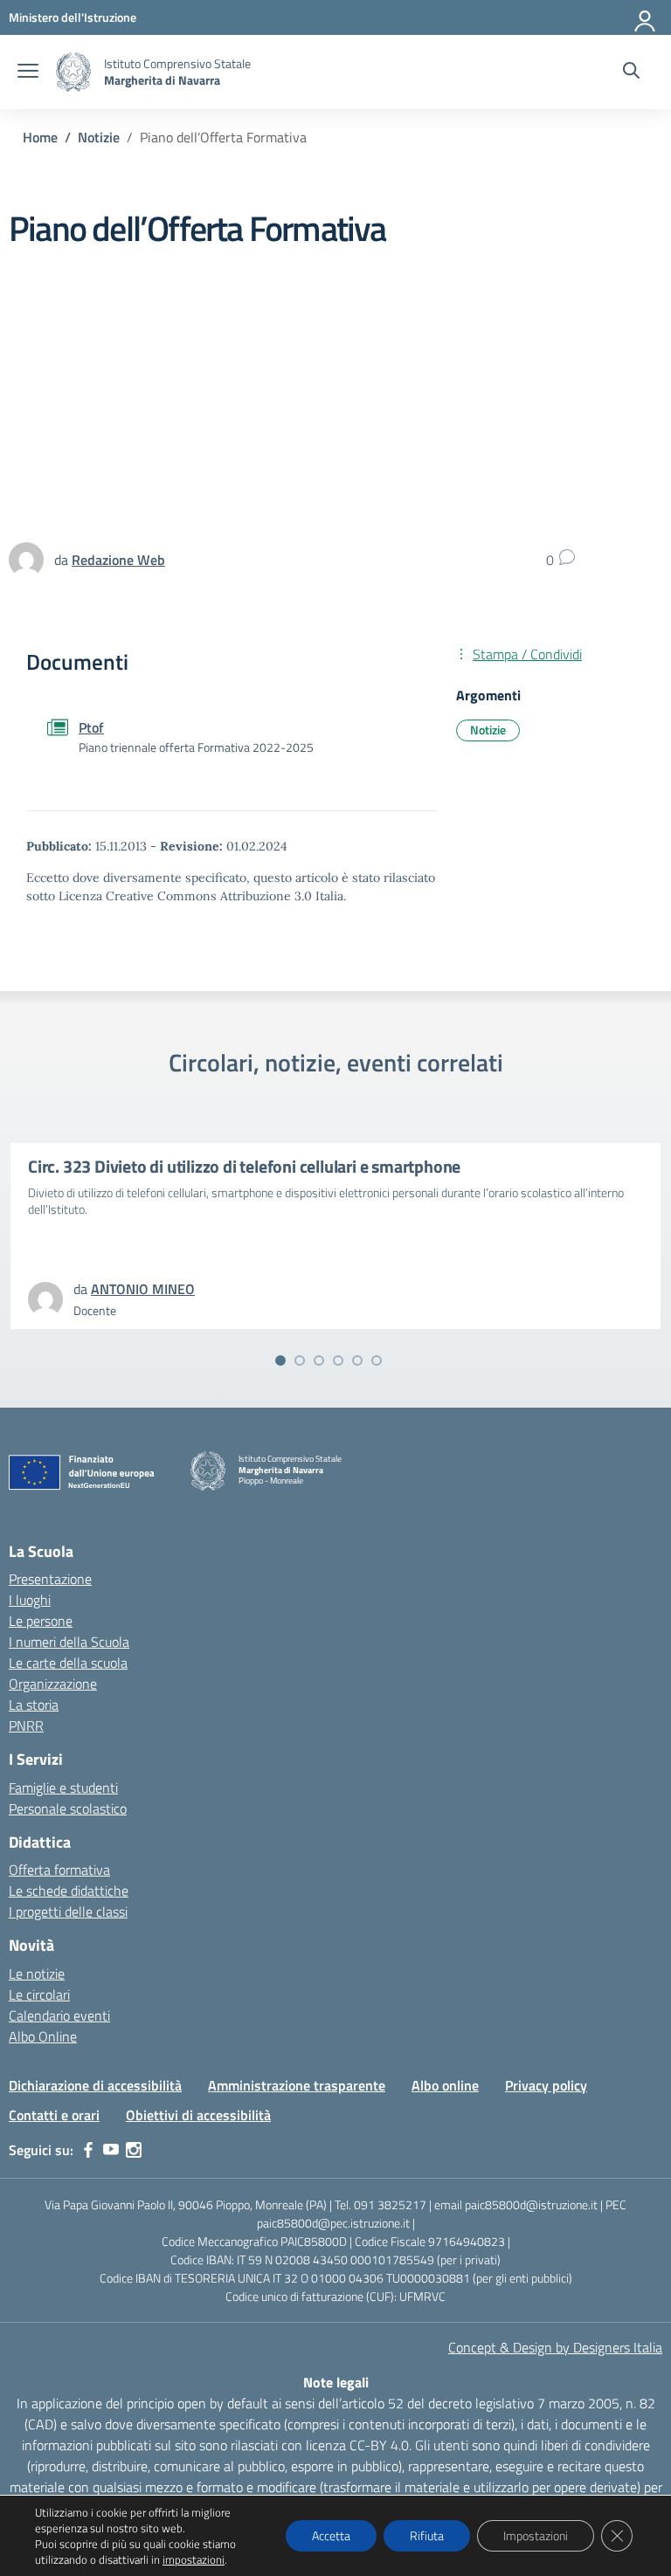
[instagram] (134, 2150)
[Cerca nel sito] (631, 72)
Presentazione (50, 1579)
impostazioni (194, 2559)
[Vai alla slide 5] (357, 1360)
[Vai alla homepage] (73, 72)
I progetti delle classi (68, 1911)
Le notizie (37, 1973)
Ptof (91, 727)
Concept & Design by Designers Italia (555, 2347)
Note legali (336, 2382)
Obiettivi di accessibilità (198, 2115)
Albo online (445, 2085)
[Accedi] (646, 17)
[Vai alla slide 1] (280, 1360)
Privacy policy (546, 2085)
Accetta (331, 2535)
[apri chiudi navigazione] (28, 72)
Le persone (41, 1621)
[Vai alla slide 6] (377, 1360)
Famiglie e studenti (63, 1787)
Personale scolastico (68, 1808)
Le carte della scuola (68, 1663)
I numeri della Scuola (69, 1642)
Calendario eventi (59, 2015)
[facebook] (88, 2150)
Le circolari (39, 1994)
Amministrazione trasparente (297, 2085)
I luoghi (30, 1600)
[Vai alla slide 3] (319, 1360)
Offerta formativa (59, 1870)
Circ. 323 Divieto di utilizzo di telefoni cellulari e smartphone (244, 1166)
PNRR (26, 1725)
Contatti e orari (54, 2115)
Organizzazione (53, 1684)
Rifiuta (427, 2535)
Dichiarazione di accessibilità (95, 2085)
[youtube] (111, 2150)
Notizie (488, 730)
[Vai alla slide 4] (338, 1360)
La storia (34, 1705)
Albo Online (43, 2036)
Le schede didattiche (69, 1891)
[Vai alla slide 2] (300, 1360)
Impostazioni (536, 2535)
